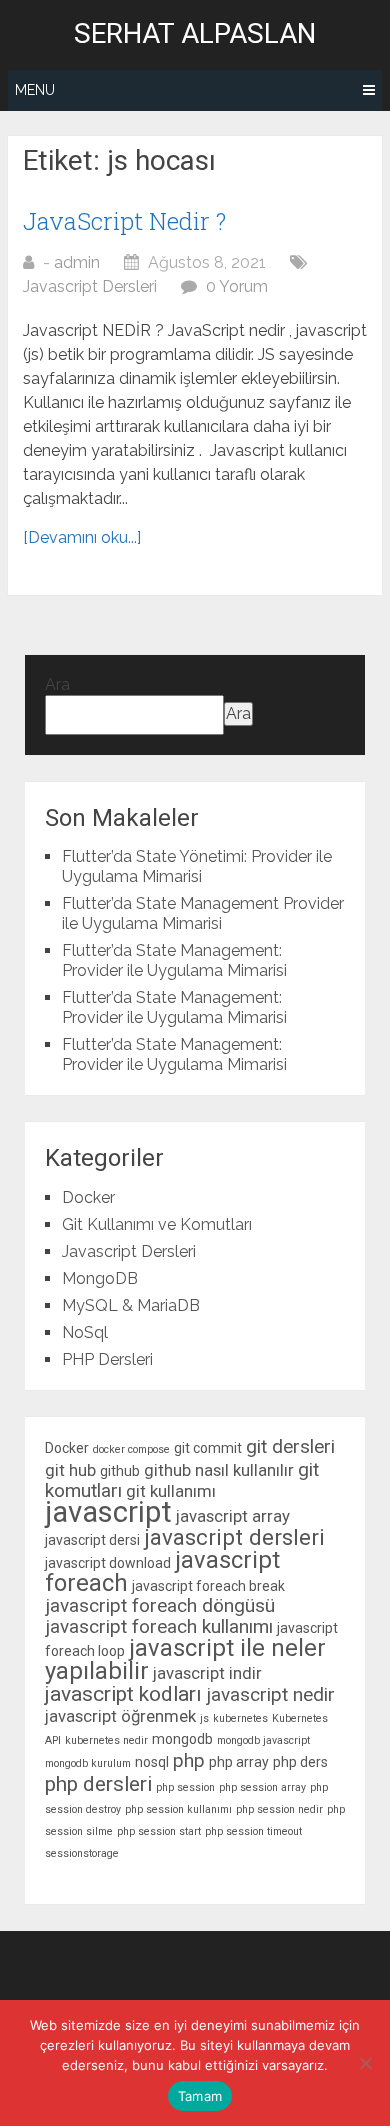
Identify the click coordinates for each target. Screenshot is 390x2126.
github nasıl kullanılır (219, 1470)
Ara (57, 684)
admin (77, 262)
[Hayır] (365, 2063)
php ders (300, 1762)
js (204, 1718)
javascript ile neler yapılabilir (185, 1659)
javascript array (233, 1516)
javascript (108, 1512)
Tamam (200, 2096)
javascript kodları (123, 1694)
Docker (88, 1197)
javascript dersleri (234, 1537)
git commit (208, 1448)
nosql (152, 1762)
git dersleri (290, 1446)
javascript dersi (92, 1540)
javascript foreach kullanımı (159, 1626)
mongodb (182, 1739)
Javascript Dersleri (90, 286)
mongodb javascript (263, 1740)
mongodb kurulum (88, 1763)
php (189, 1760)
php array (239, 1762)
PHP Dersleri (107, 1359)
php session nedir (279, 1809)
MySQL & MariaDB (131, 1305)
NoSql (85, 1332)
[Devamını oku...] (82, 537)
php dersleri (98, 1784)
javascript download (108, 1563)
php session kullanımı (178, 1809)
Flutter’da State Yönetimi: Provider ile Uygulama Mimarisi (197, 866)
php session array (262, 1787)
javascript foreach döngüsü (160, 1605)
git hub (70, 1470)
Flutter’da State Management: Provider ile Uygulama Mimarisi (174, 960)
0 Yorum (237, 286)
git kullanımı (171, 1491)
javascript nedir (270, 1694)
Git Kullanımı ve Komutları (157, 1224)
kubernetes (240, 1718)
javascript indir (207, 1673)
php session (185, 1787)
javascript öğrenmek (120, 1716)
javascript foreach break (208, 1586)
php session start (159, 1831)
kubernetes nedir (106, 1740)
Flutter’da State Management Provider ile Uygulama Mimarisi (203, 913)
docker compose (131, 1449)
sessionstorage (82, 1853)
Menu (35, 90)
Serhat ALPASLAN (195, 34)
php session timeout (253, 1831)
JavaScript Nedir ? (124, 221)
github (120, 1471)
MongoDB (100, 1278)
